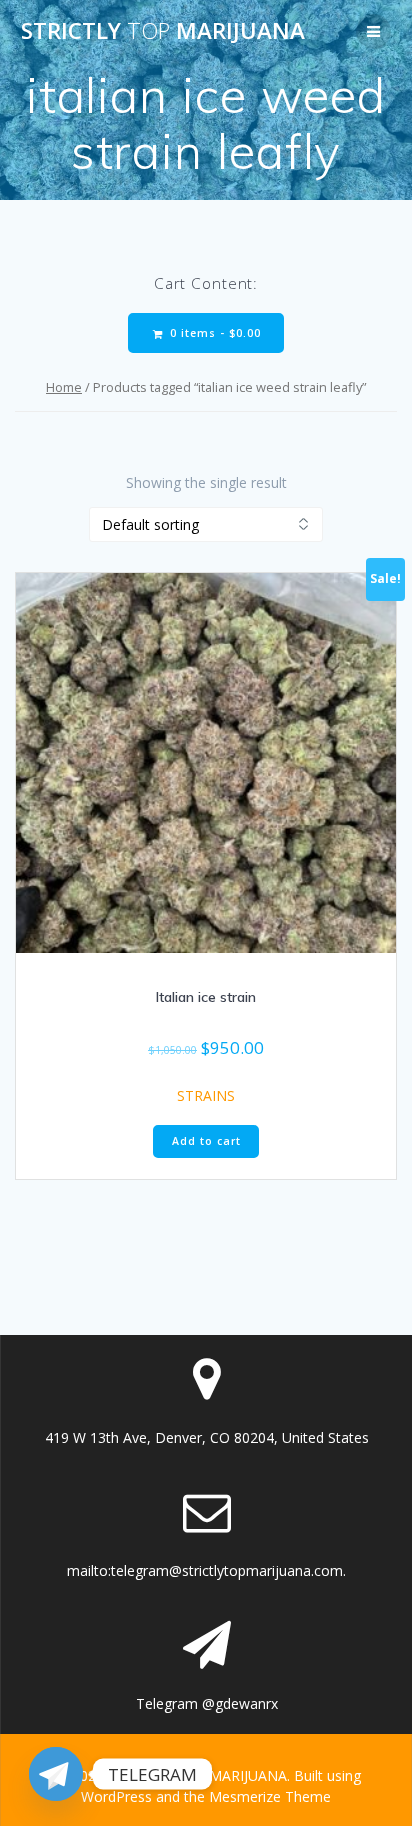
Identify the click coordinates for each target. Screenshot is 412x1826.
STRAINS (206, 1095)
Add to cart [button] (206, 1141)
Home (64, 387)
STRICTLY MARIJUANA (163, 31)
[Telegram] (56, 1774)
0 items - (213, 333)
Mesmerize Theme (270, 1796)
